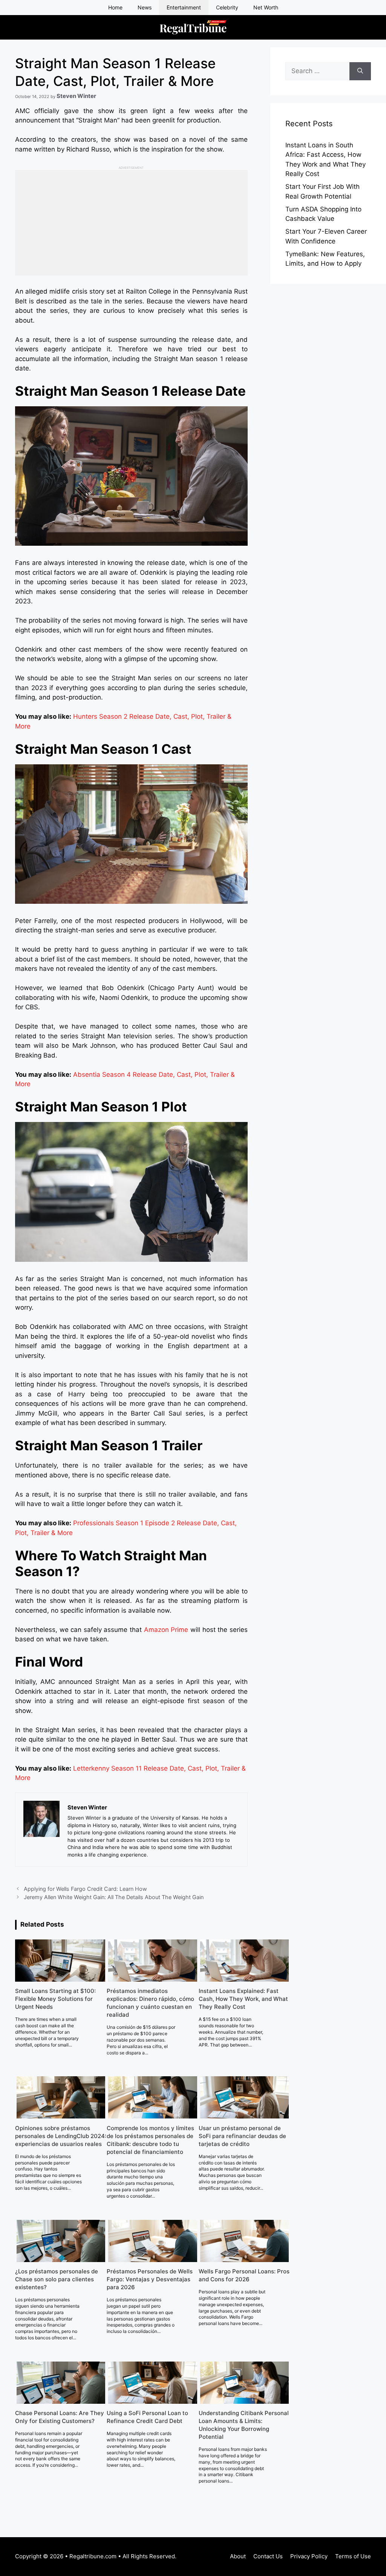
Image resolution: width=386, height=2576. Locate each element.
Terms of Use (353, 2556)
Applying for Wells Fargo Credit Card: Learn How (85, 1889)
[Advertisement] (131, 223)
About (238, 2556)
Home (115, 7)
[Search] (360, 71)
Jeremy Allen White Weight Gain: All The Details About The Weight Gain (114, 1897)
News (145, 7)
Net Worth (266, 7)
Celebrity (227, 7)
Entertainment (184, 7)
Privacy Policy (309, 2556)
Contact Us (268, 2556)
